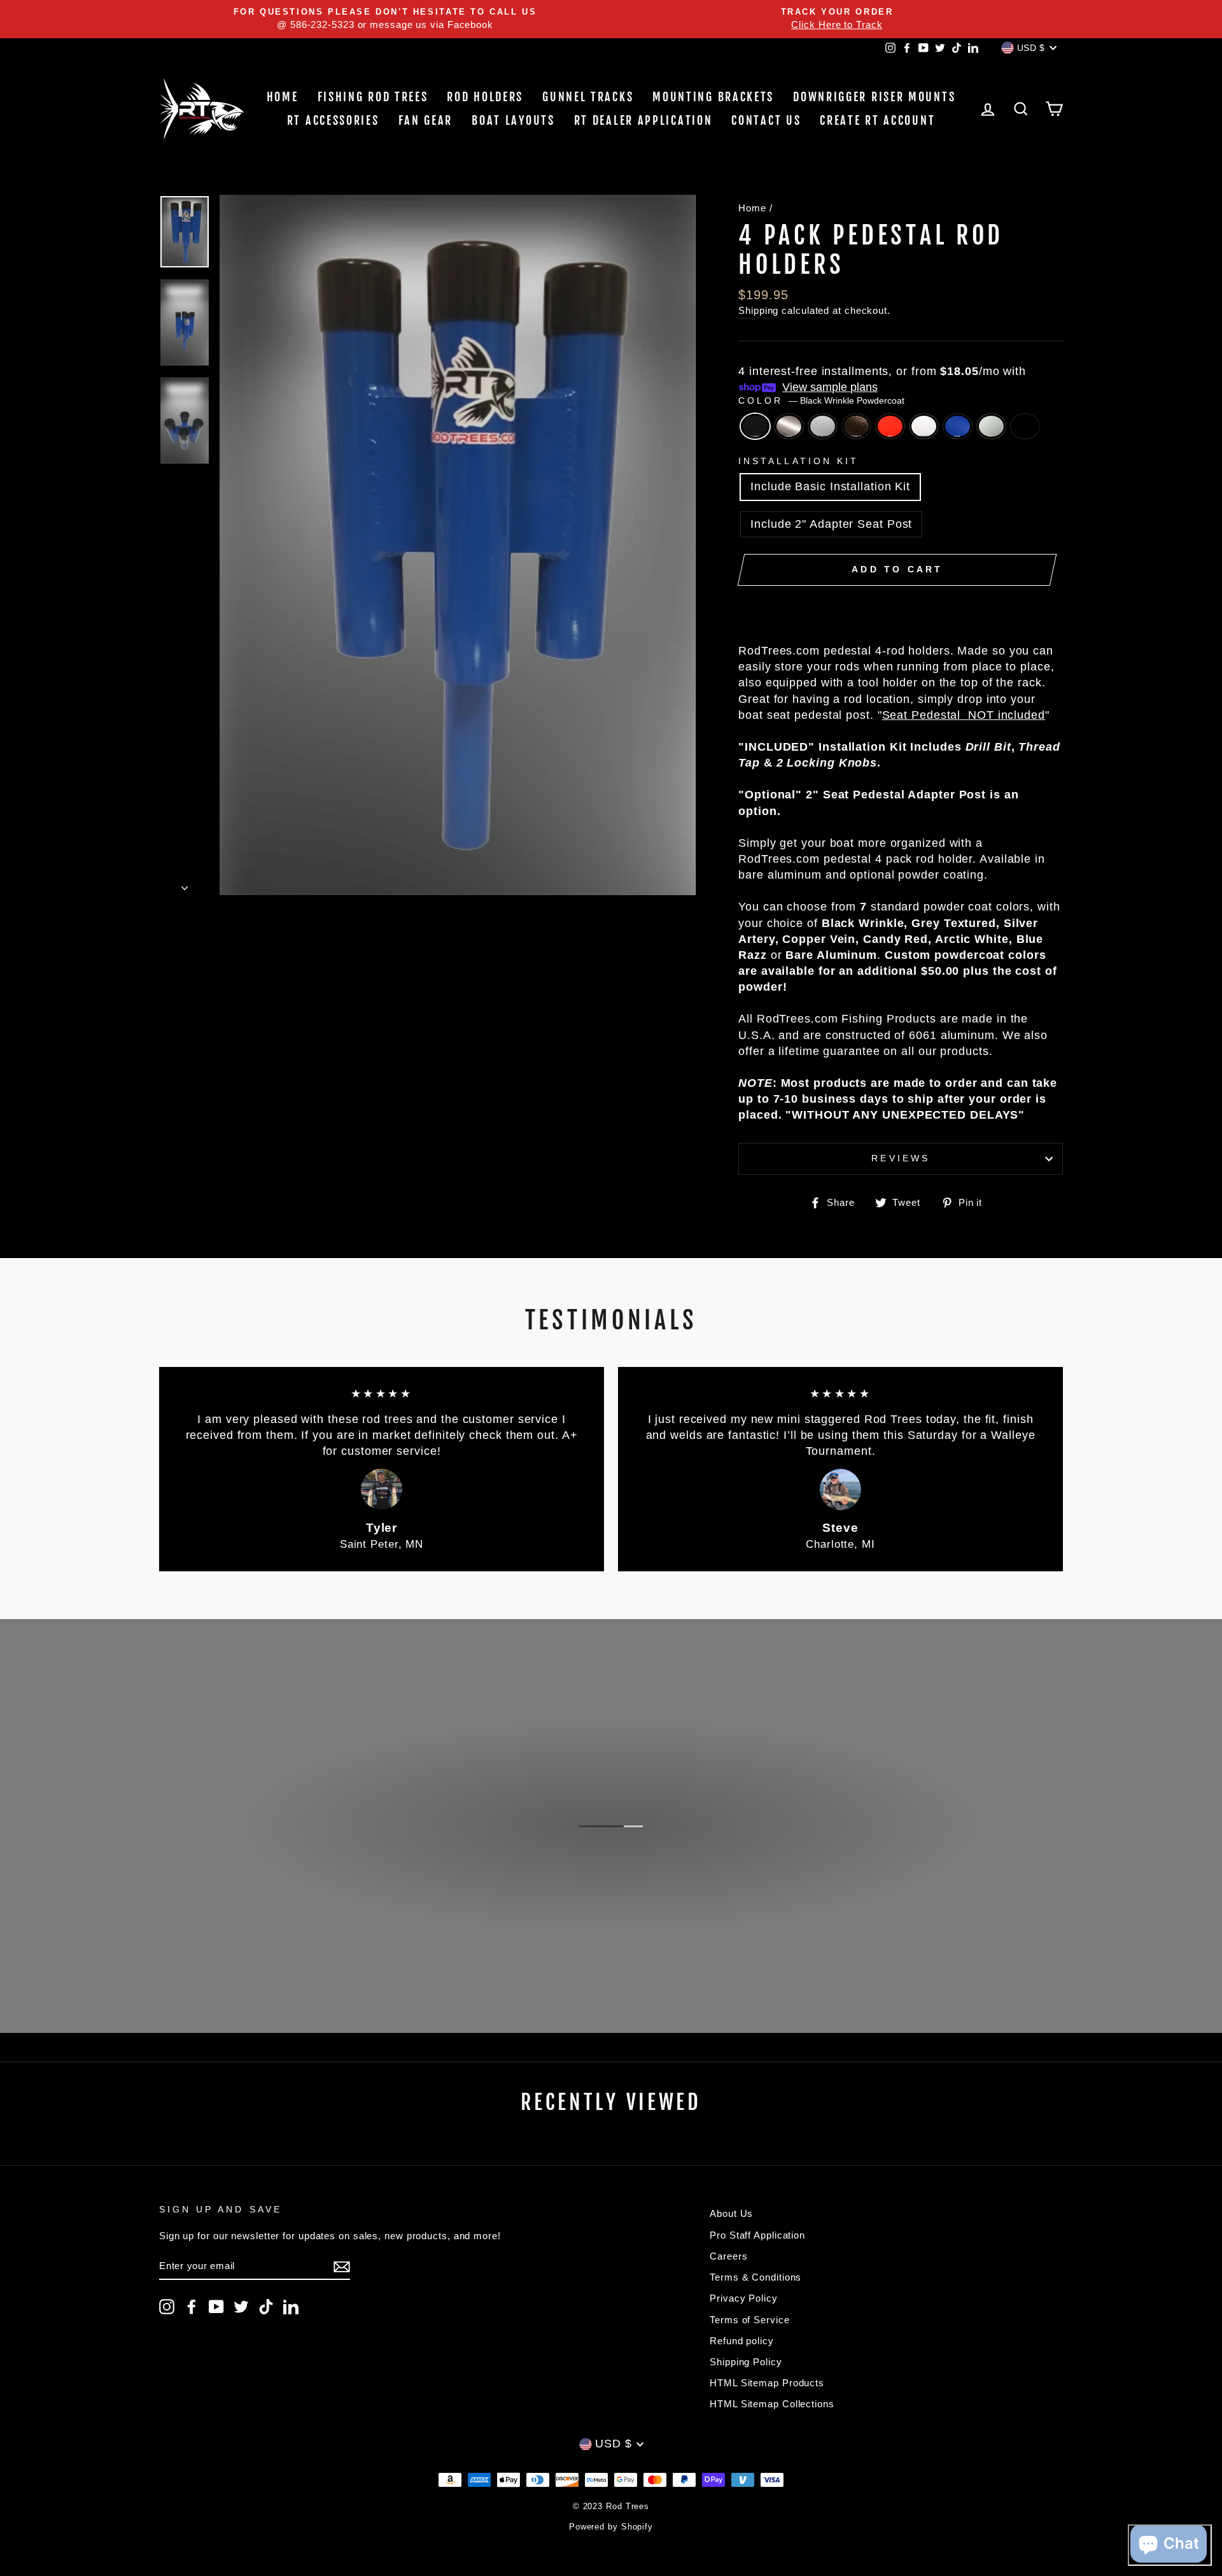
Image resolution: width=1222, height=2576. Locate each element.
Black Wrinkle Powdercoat (755, 426)
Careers (728, 2256)
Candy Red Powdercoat (890, 426)
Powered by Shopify (611, 2527)
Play (618, 1881)
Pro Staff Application (757, 2235)
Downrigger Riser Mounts (874, 97)
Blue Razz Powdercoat (958, 426)
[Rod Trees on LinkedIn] (291, 2307)
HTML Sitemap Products (767, 2383)
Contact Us (766, 120)
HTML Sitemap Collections (772, 2404)
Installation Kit (798, 461)
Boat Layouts (513, 120)
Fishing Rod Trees (373, 97)
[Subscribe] (342, 2266)
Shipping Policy (746, 2362)
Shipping (758, 310)
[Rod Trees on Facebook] (192, 2307)
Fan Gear (426, 120)
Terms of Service (749, 2320)
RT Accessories (333, 120)
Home (283, 97)
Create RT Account (877, 120)
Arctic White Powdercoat (924, 426)
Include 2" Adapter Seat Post (831, 524)
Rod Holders (485, 97)
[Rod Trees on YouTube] (216, 2307)
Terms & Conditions (755, 2277)
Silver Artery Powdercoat (823, 426)
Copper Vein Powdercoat (856, 426)
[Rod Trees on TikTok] (266, 2307)
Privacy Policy (744, 2298)
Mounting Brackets (713, 97)
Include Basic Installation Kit (830, 486)
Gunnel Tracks (588, 97)
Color (821, 401)
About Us (731, 2213)
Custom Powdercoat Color (1025, 426)
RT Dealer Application (643, 120)
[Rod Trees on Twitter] (241, 2307)
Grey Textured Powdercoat (789, 426)
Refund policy (742, 2341)
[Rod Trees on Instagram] (167, 2307)
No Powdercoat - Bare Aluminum (991, 426)
